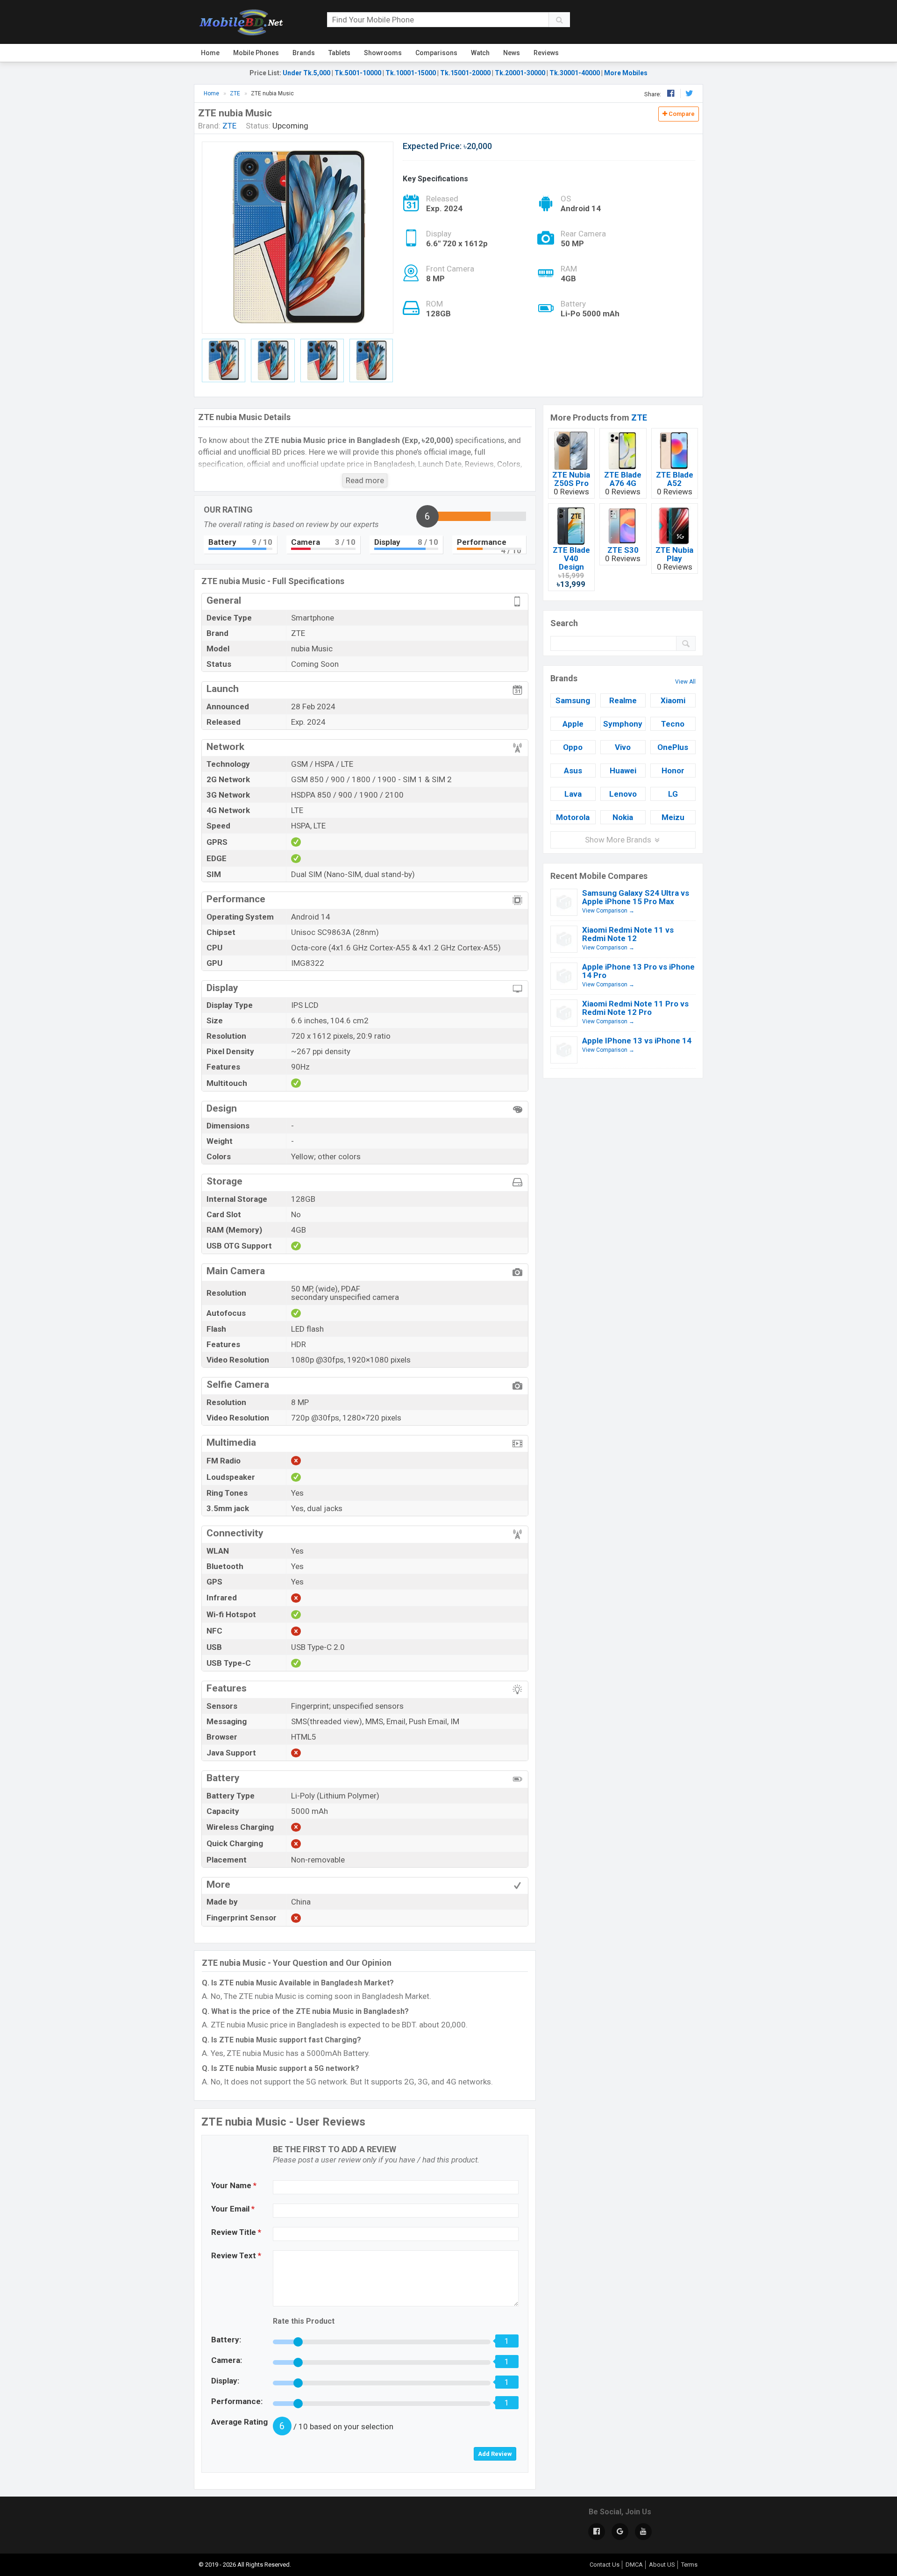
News (512, 53)
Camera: (227, 2360)
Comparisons (436, 53)
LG (673, 794)
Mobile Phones (256, 53)
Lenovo (623, 794)
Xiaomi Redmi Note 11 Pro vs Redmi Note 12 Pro (635, 1008)
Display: (225, 2381)
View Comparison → (608, 911)
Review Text (236, 2255)
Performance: (237, 2401)
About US (662, 2565)
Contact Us (605, 2565)
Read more (365, 480)
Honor (673, 771)
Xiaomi (673, 700)
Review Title (236, 2232)
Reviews (546, 53)
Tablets (339, 53)
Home (210, 53)
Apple (573, 724)
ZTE (639, 417)
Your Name (234, 2185)
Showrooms (383, 53)
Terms (689, 2565)
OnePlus (673, 747)
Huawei (623, 771)
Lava (573, 794)
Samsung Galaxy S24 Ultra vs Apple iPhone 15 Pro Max (636, 897)
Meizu (673, 817)
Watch (480, 53)
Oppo (573, 747)
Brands (304, 53)
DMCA (634, 2565)
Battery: (226, 2340)
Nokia (623, 817)
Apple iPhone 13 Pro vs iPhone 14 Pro (638, 971)
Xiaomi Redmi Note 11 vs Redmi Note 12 (628, 934)
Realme (623, 700)
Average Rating (239, 2422)
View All (685, 682)
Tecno (673, 724)
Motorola (573, 817)
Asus (573, 771)
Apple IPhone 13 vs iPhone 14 (637, 1041)
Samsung (573, 700)
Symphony (623, 724)
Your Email (233, 2209)
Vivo (623, 747)
